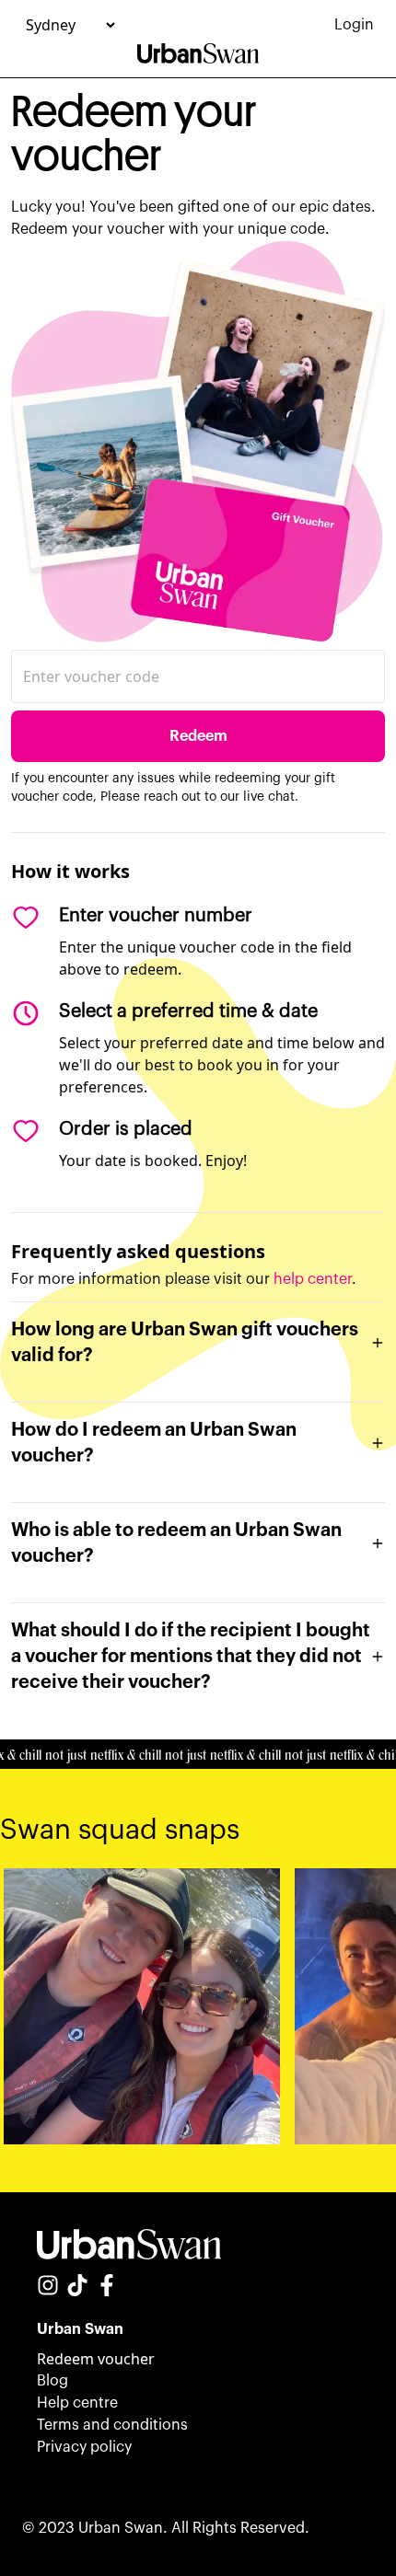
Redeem (198, 736)
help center (313, 1279)
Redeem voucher (96, 2359)
